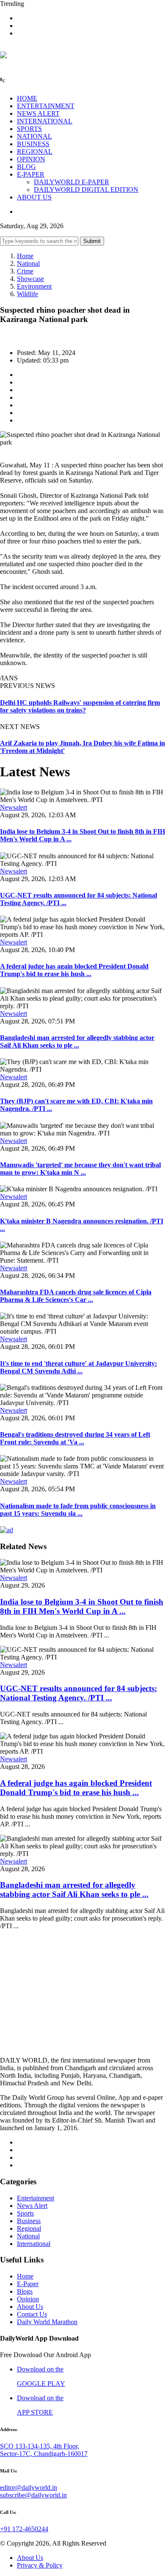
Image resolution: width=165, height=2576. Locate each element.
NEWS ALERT (38, 113)
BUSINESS (33, 144)
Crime (25, 271)
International (34, 2244)
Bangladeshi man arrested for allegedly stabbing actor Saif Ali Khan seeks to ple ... (77, 1041)
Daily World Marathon (47, 2322)
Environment (34, 286)
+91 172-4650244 (24, 2529)
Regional (29, 2228)
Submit (92, 241)
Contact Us (32, 2314)
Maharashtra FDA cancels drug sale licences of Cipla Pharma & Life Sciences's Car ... (76, 1296)
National (28, 263)
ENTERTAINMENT (46, 106)
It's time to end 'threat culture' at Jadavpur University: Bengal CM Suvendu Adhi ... (78, 1367)
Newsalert (14, 807)
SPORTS (29, 129)
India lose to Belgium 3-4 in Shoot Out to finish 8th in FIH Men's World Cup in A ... (82, 1606)
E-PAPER (31, 174)
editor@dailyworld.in (29, 2487)
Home (25, 256)
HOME (27, 98)
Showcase (30, 279)
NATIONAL (34, 136)
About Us (30, 2307)
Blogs (25, 2291)
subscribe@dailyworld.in (33, 2495)
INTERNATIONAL (45, 121)
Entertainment (36, 2198)
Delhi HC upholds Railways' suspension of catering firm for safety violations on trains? (80, 706)
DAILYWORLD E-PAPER (71, 182)
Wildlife (27, 294)
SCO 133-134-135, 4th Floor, (40, 2446)
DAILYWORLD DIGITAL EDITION (86, 190)
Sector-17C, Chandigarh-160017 (44, 2454)
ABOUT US (34, 197)
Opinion (28, 2299)
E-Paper (28, 2284)
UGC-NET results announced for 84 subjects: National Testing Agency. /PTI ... (78, 1693)
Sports (25, 2213)
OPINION (31, 159)
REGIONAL (35, 151)
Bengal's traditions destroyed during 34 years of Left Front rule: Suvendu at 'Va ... (75, 1438)
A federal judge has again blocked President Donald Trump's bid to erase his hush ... (74, 970)
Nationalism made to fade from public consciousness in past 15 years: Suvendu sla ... (78, 1510)
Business (29, 2221)
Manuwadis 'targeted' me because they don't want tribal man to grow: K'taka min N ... (80, 1169)
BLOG (26, 167)
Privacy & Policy (40, 2565)
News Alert (32, 2206)
